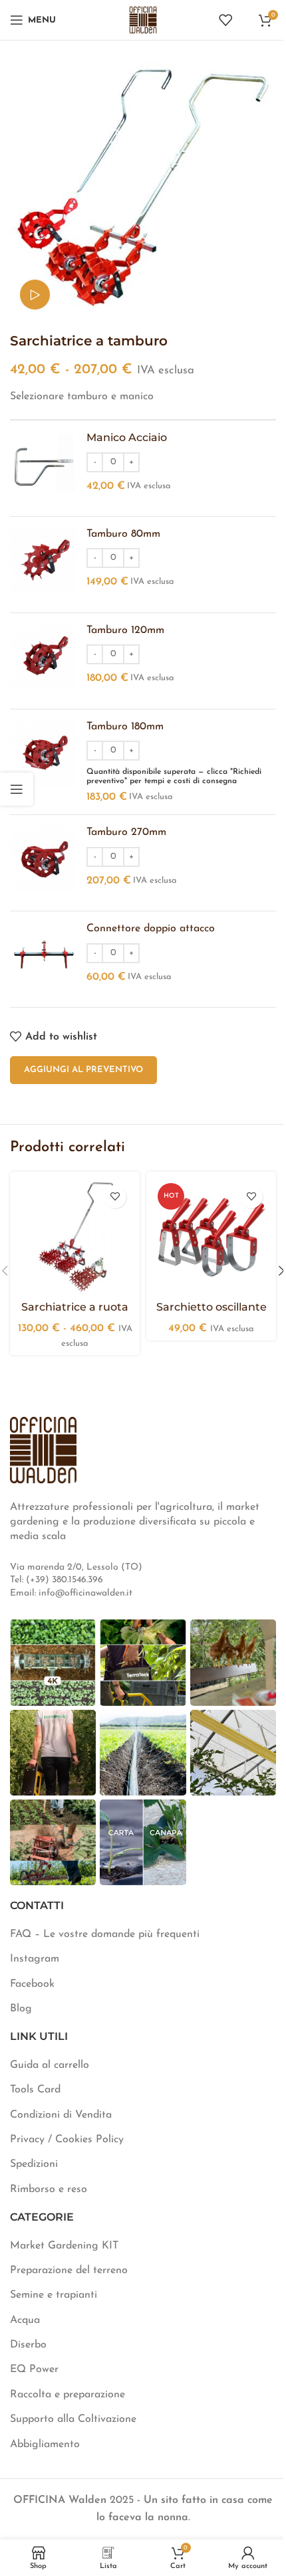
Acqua (25, 2320)
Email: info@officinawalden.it (71, 1593)
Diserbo (28, 2345)
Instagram (35, 1959)
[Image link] (43, 1449)
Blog (21, 2009)
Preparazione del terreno (69, 2270)
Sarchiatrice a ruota (75, 1307)
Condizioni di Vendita (61, 2115)
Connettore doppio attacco (151, 929)
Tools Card (35, 2090)
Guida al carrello (50, 2065)
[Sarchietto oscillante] (211, 1237)
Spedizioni (34, 2164)
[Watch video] (35, 295)
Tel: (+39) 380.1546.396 (57, 1580)
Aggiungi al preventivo (83, 1070)
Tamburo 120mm (125, 630)
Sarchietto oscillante (212, 1307)
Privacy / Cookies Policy (67, 2140)
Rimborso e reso (49, 2189)
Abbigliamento (45, 2444)
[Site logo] (143, 19)
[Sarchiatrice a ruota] (75, 1237)
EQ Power (34, 2369)
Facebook (32, 1984)
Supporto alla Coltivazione (73, 2419)
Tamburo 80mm (123, 534)
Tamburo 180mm (125, 727)
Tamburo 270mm (126, 832)
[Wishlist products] (225, 20)
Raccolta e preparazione (68, 2395)
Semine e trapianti (54, 2295)
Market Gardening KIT (64, 2246)
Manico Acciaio (127, 437)
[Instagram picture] (53, 1662)
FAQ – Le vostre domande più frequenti (105, 1934)
